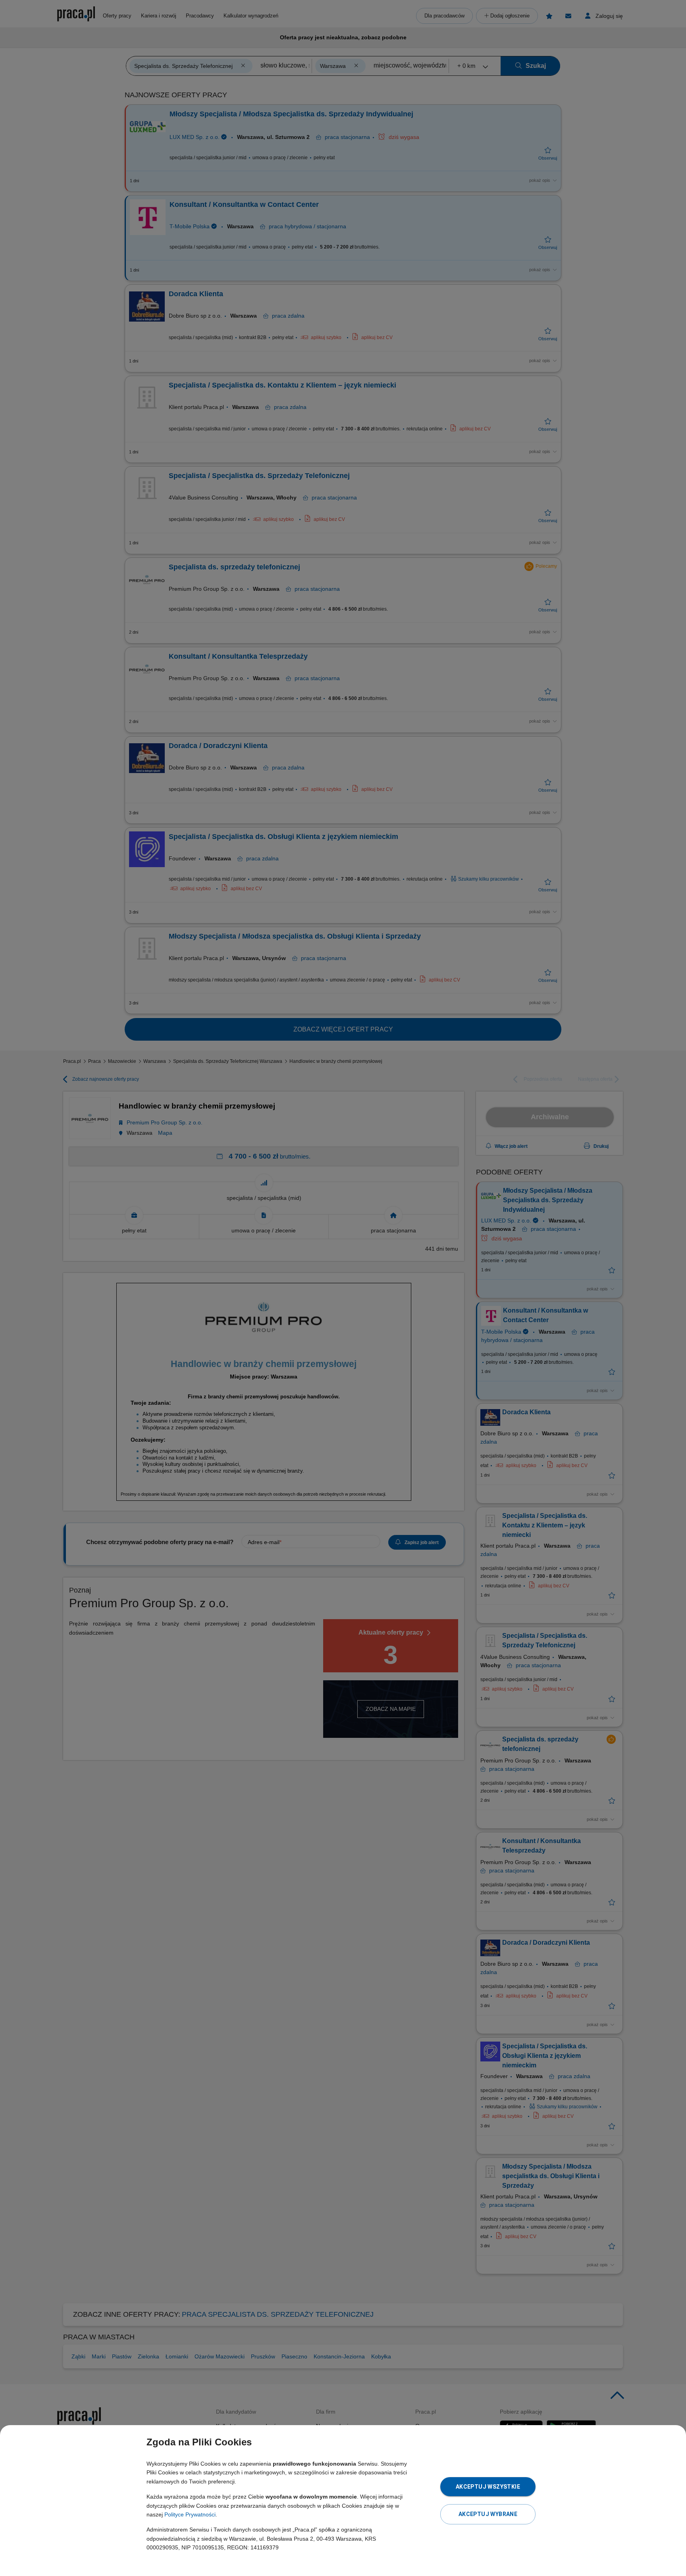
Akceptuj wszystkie (488, 2487)
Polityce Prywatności (190, 2514)
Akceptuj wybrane (488, 2514)
